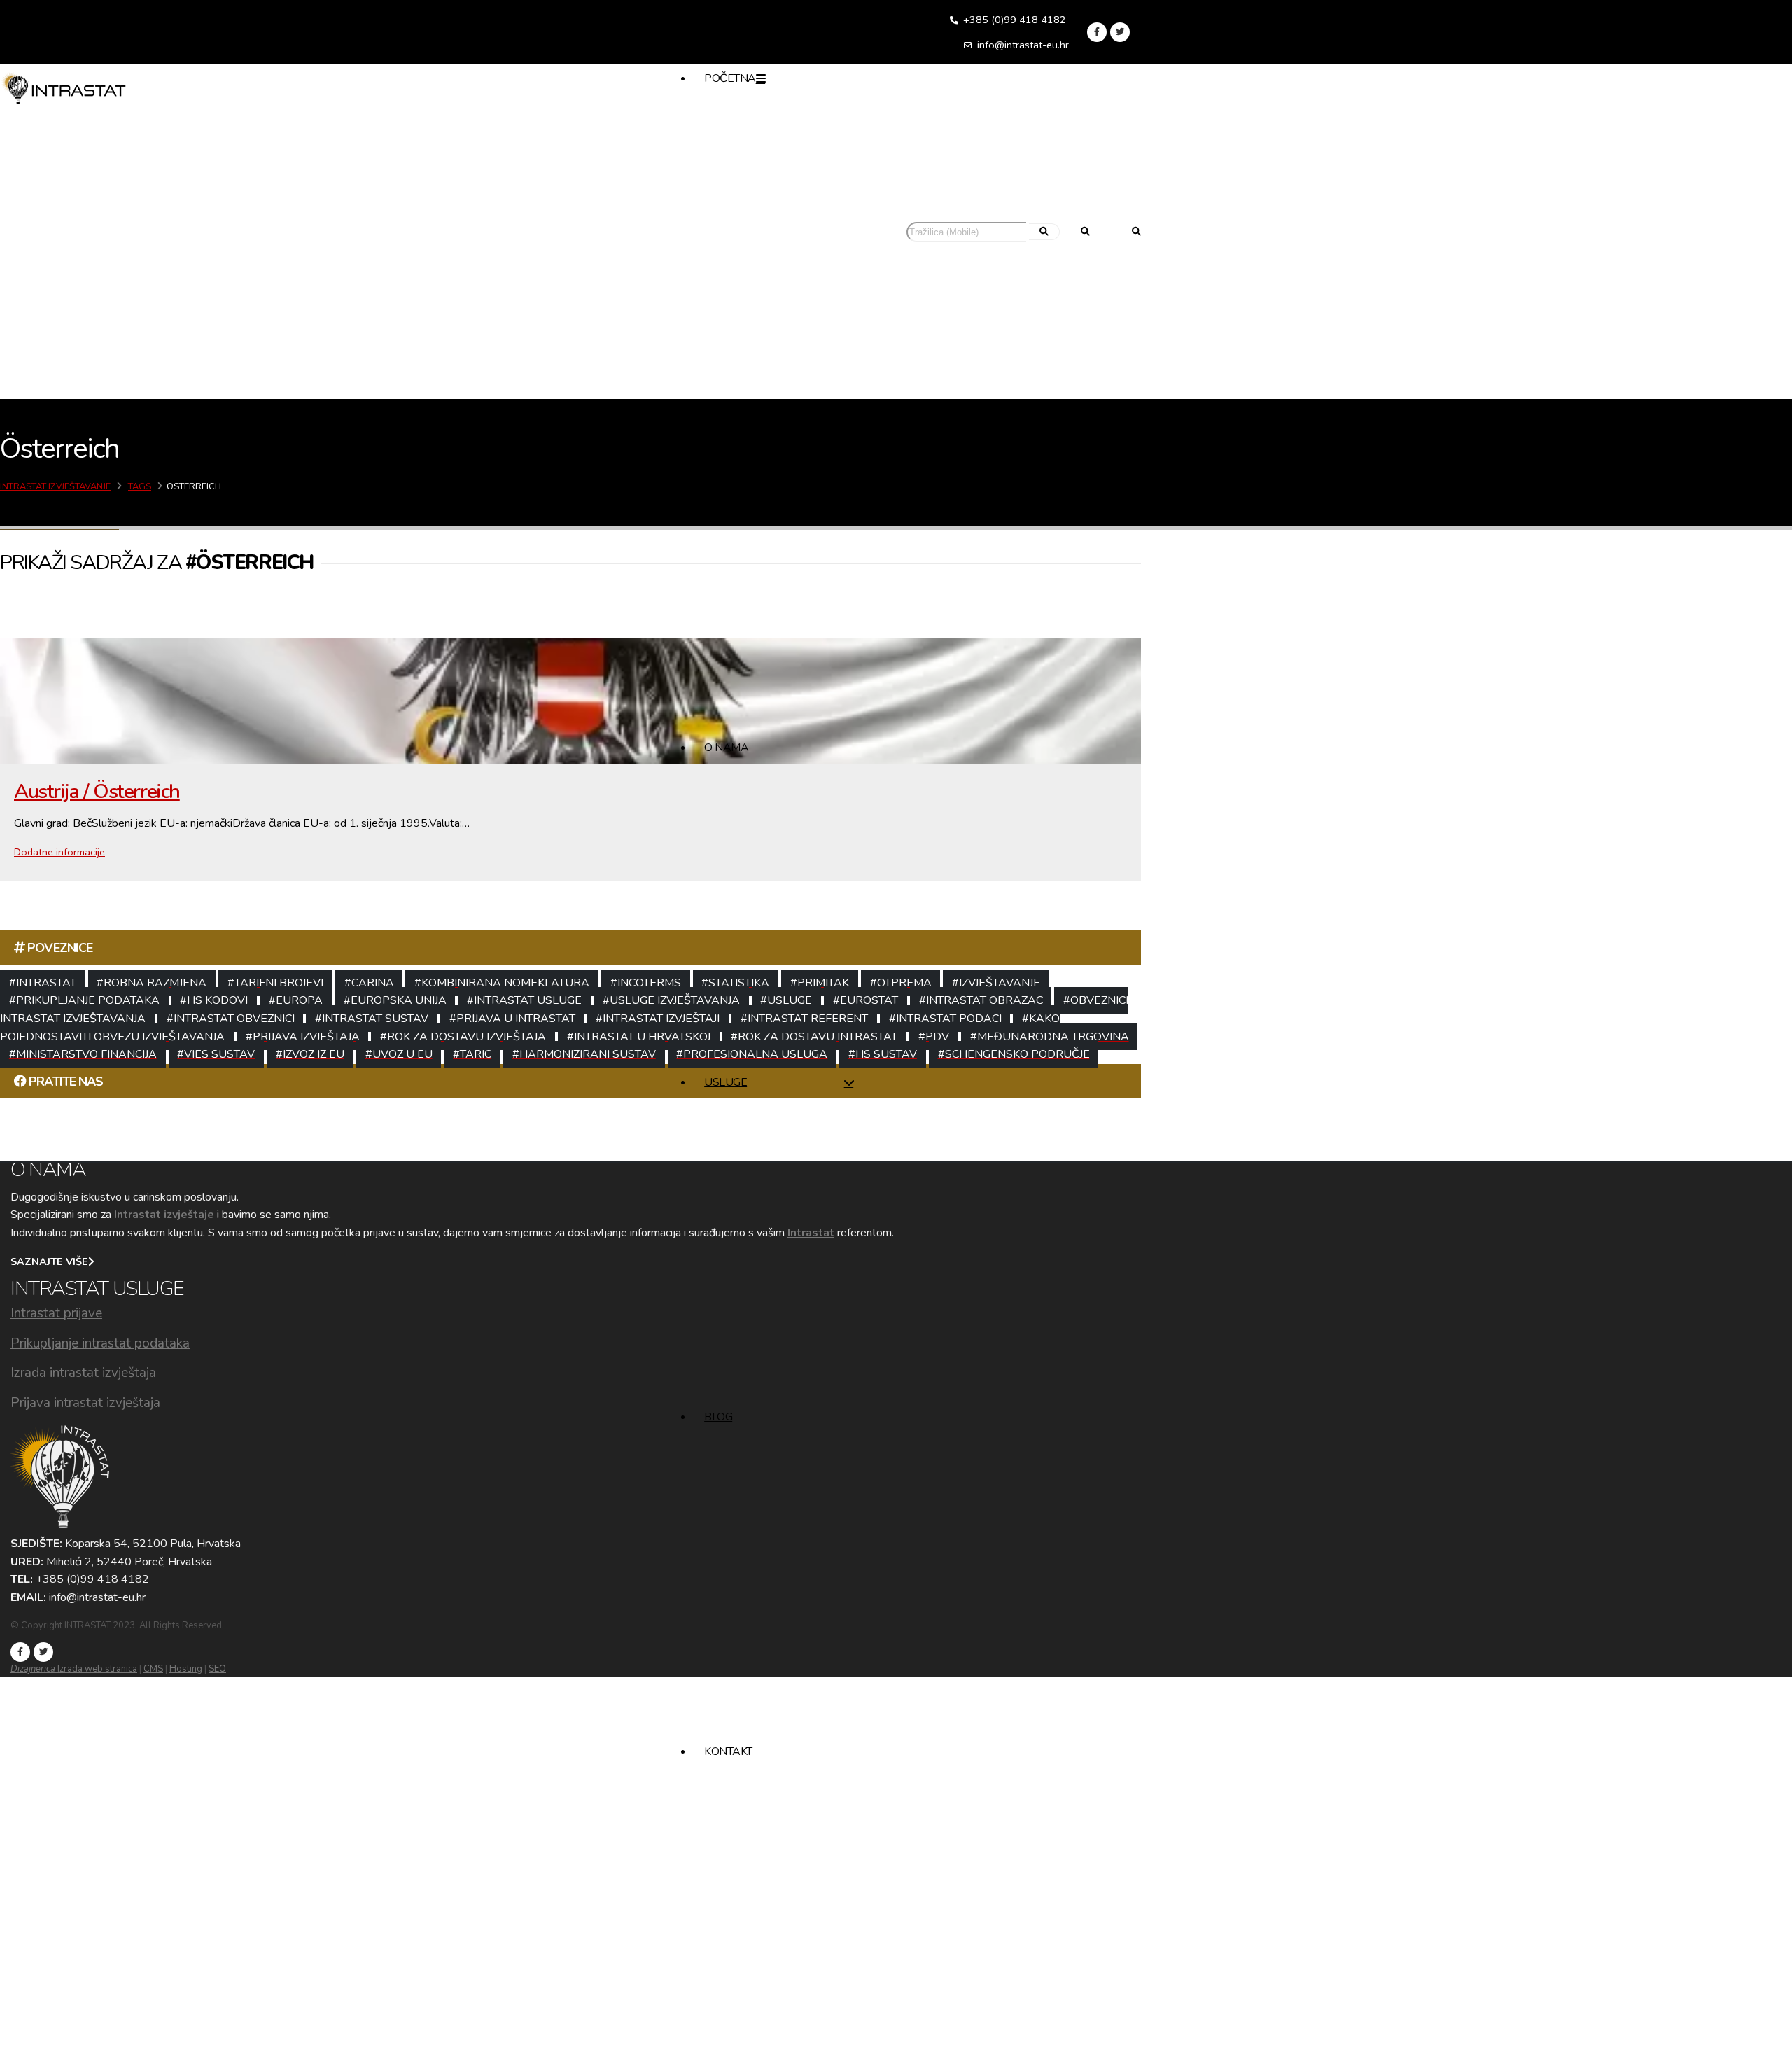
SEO (217, 1669)
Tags (140, 486)
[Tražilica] (1136, 233)
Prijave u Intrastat (738, 1105)
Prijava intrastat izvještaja (85, 1403)
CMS (153, 1669)
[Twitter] (1120, 32)
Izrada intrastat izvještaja (83, 1373)
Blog (718, 1417)
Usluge (726, 1082)
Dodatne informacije (59, 852)
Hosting (186, 1669)
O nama (726, 748)
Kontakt (728, 1751)
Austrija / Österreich (97, 791)
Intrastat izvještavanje (55, 486)
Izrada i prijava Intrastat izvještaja (766, 1156)
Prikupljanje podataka (746, 1130)
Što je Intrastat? (734, 435)
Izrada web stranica (74, 1669)
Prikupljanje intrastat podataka (100, 1343)
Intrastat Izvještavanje (772, 413)
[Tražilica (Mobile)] (1085, 233)
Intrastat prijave (56, 1313)
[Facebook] (1097, 32)
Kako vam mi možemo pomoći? (764, 487)
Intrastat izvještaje (164, 1214)
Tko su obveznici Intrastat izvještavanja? (779, 461)
